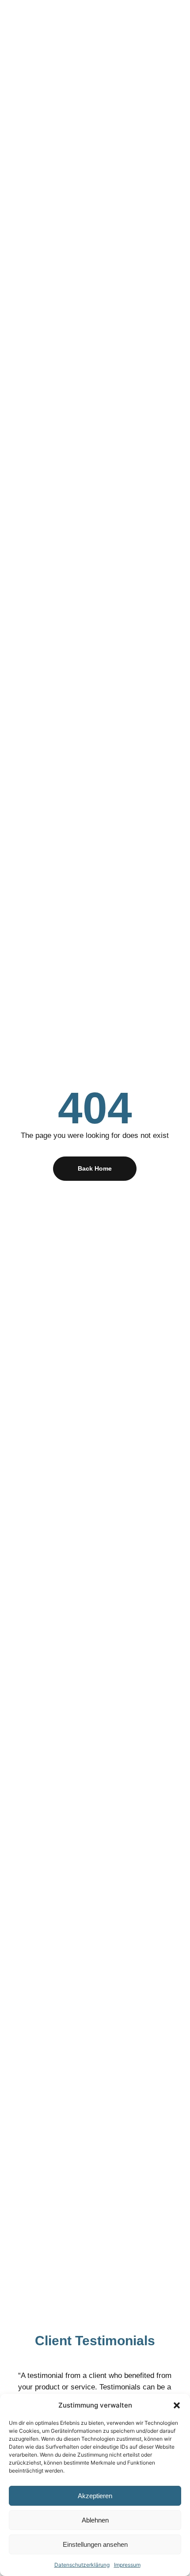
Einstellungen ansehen (95, 2544)
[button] (177, 2405)
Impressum (127, 2565)
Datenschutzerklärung (82, 2565)
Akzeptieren (95, 2496)
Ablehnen (95, 2520)
